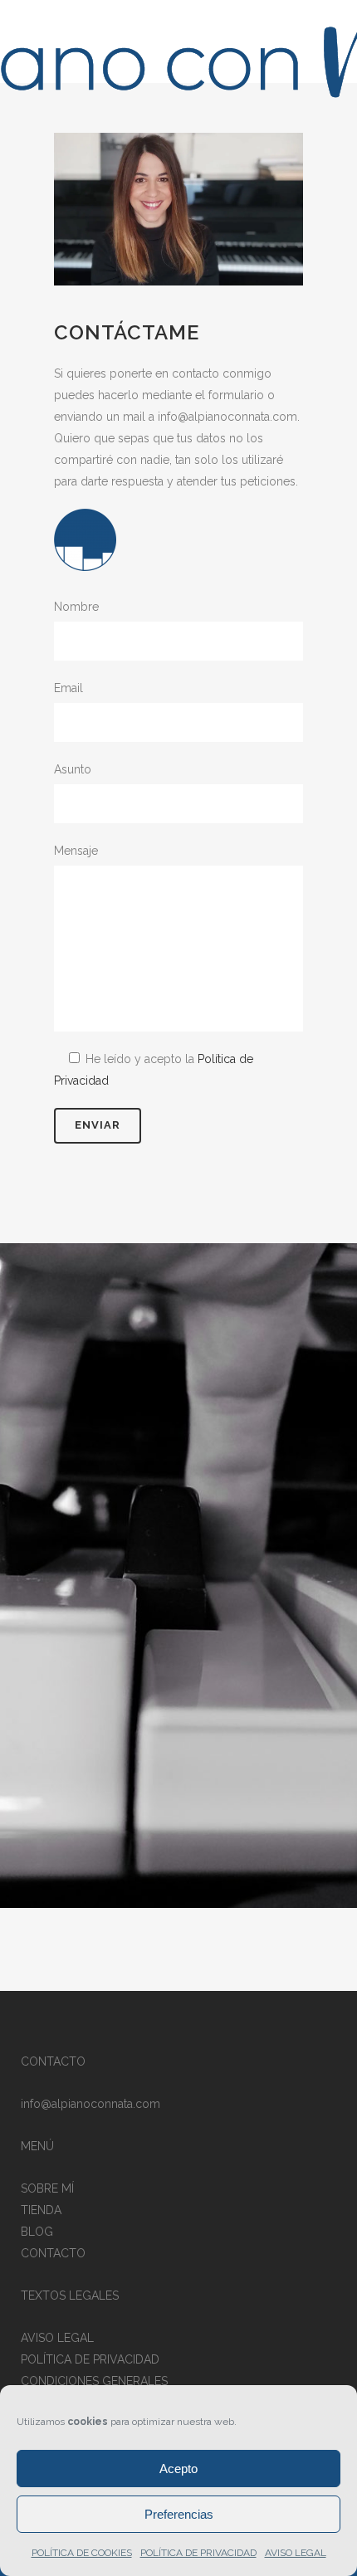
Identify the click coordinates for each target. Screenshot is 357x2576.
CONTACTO (53, 2253)
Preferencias (179, 2514)
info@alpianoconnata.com (90, 2104)
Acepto (178, 2469)
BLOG (37, 2232)
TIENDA (41, 2210)
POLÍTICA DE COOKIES (82, 2553)
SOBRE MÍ (47, 2188)
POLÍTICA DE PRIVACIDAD (198, 2553)
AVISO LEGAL (296, 2553)
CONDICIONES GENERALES (94, 2381)
